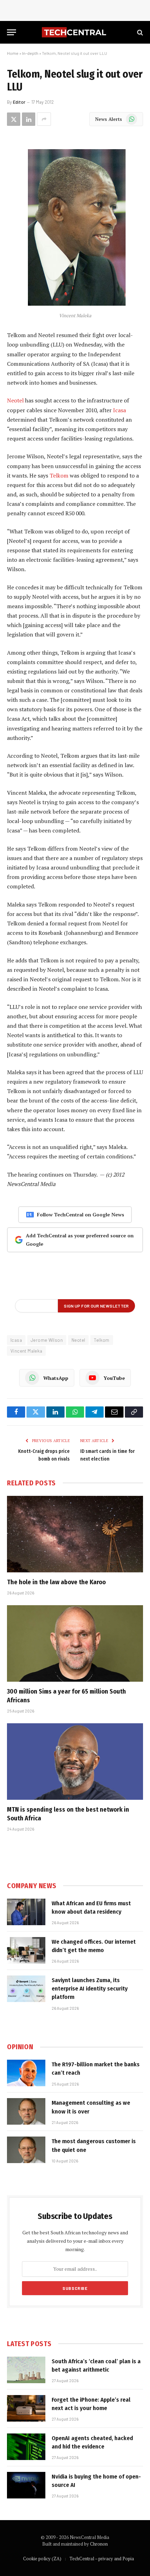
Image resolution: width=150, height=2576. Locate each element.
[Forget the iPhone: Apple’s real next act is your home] (26, 2408)
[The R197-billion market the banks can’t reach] (26, 2073)
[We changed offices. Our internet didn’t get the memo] (26, 1950)
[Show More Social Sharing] (44, 119)
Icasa (119, 410)
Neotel (15, 400)
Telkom (59, 475)
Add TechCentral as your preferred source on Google (80, 1240)
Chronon (99, 2544)
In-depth (30, 53)
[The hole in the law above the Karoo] (75, 1534)
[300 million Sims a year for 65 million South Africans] (75, 1643)
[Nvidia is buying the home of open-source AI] (26, 2485)
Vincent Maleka (26, 1351)
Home (13, 53)
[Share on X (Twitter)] (14, 119)
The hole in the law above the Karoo (56, 1582)
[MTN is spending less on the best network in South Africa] (75, 1762)
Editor (19, 102)
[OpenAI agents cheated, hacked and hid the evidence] (26, 2447)
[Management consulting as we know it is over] (26, 2111)
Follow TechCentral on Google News (81, 1214)
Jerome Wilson (47, 1340)
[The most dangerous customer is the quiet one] (26, 2150)
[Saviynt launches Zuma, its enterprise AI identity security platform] (26, 1989)
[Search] (139, 32)
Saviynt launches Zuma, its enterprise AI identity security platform (90, 1989)
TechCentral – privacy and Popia (102, 2559)
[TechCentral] (75, 32)
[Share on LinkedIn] (29, 119)
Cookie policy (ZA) (42, 2559)
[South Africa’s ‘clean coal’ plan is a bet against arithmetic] (26, 2370)
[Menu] (12, 32)
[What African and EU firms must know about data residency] (26, 1912)
